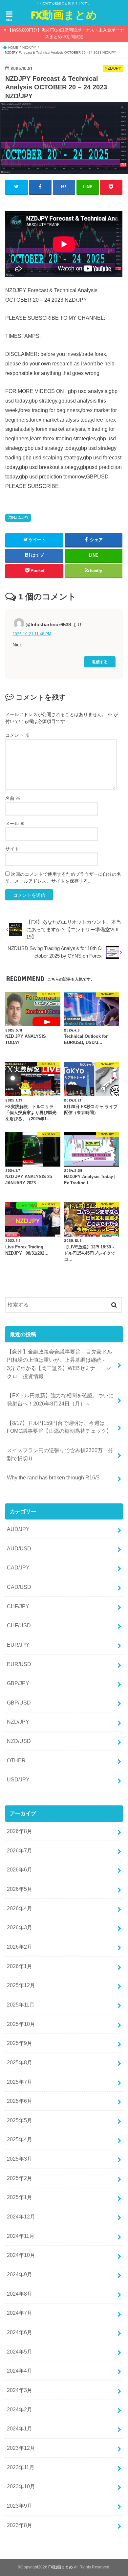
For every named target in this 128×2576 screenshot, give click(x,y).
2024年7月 (20, 2313)
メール (15, 824)
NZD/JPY (20, 518)
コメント (17, 735)
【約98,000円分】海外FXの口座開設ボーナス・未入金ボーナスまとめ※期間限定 (66, 33)
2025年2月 (20, 2178)
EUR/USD (19, 1664)
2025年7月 (20, 2082)
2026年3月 (20, 1927)
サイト (12, 849)
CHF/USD (19, 1625)
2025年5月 (20, 2120)
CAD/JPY (18, 1567)
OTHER (16, 1760)
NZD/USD (19, 1741)
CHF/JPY (18, 1606)
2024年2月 (20, 2409)
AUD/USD (19, 1548)
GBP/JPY (18, 1683)
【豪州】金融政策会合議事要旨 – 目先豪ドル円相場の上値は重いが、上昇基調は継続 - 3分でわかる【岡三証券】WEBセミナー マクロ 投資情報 (64, 1364)
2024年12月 (21, 2216)
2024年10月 (21, 2255)
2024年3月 (20, 2390)
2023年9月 (20, 2506)
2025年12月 (21, 1985)
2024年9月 (20, 2274)
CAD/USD (19, 1587)
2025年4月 (20, 2139)
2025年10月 (21, 2024)
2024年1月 (20, 2428)
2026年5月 (20, 1889)
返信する (100, 662)
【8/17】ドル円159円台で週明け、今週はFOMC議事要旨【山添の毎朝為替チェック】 (59, 1427)
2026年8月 (20, 1831)
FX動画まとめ (64, 15)
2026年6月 (20, 1869)
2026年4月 (20, 1908)
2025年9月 (20, 2043)
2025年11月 (21, 2005)
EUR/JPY (18, 1645)
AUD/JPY (18, 1529)
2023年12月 (21, 2448)
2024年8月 (20, 2294)
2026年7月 (20, 1850)
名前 (13, 798)
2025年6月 (20, 2101)
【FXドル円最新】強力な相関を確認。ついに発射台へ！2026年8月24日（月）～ (60, 1399)
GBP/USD (19, 1703)
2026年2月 (20, 1947)
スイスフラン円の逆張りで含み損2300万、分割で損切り (60, 1454)
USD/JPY (18, 1779)
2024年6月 (20, 2332)
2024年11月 (21, 2236)
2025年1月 (20, 2197)
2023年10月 (21, 2486)
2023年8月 (20, 2525)
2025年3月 (20, 2159)
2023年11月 (21, 2467)
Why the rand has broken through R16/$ (53, 1477)
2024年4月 (20, 2371)
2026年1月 (20, 1966)
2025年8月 (20, 2062)
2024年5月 (20, 2352)
